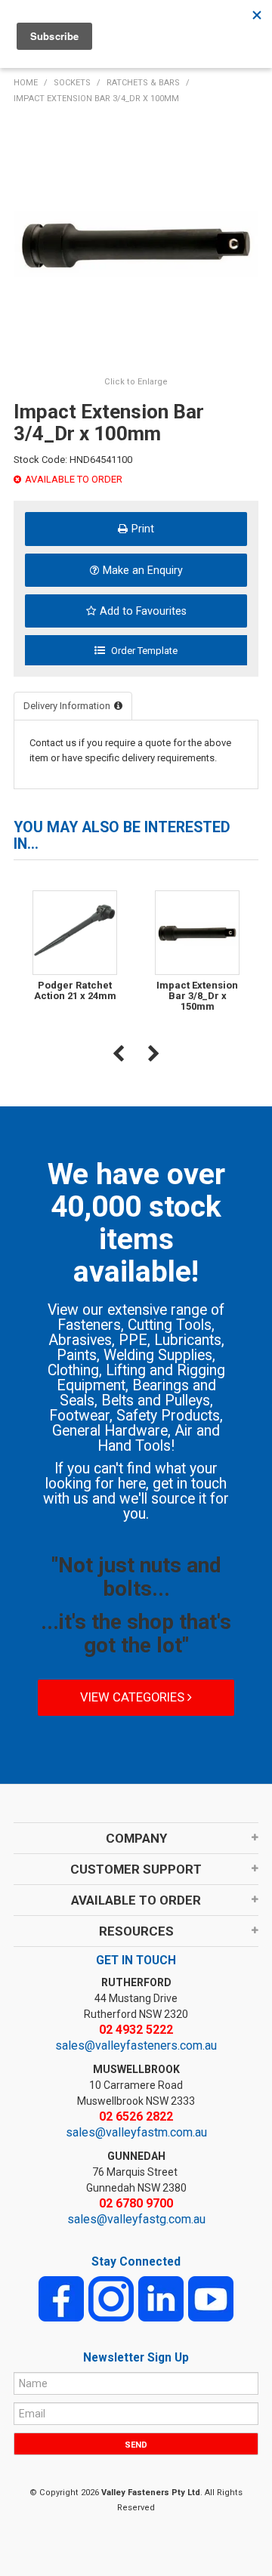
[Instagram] (111, 2298)
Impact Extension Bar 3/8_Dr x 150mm (197, 996)
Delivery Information (67, 706)
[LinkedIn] (161, 2298)
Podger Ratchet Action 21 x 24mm (75, 990)
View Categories (134, 1697)
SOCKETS (72, 83)
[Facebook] (61, 2298)
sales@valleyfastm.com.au (136, 2132)
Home (26, 83)
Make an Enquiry (143, 570)
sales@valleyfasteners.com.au (136, 2045)
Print (143, 529)
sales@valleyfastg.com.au (136, 2219)
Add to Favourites (143, 611)
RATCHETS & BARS (143, 83)
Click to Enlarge (136, 382)
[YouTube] (211, 2298)
